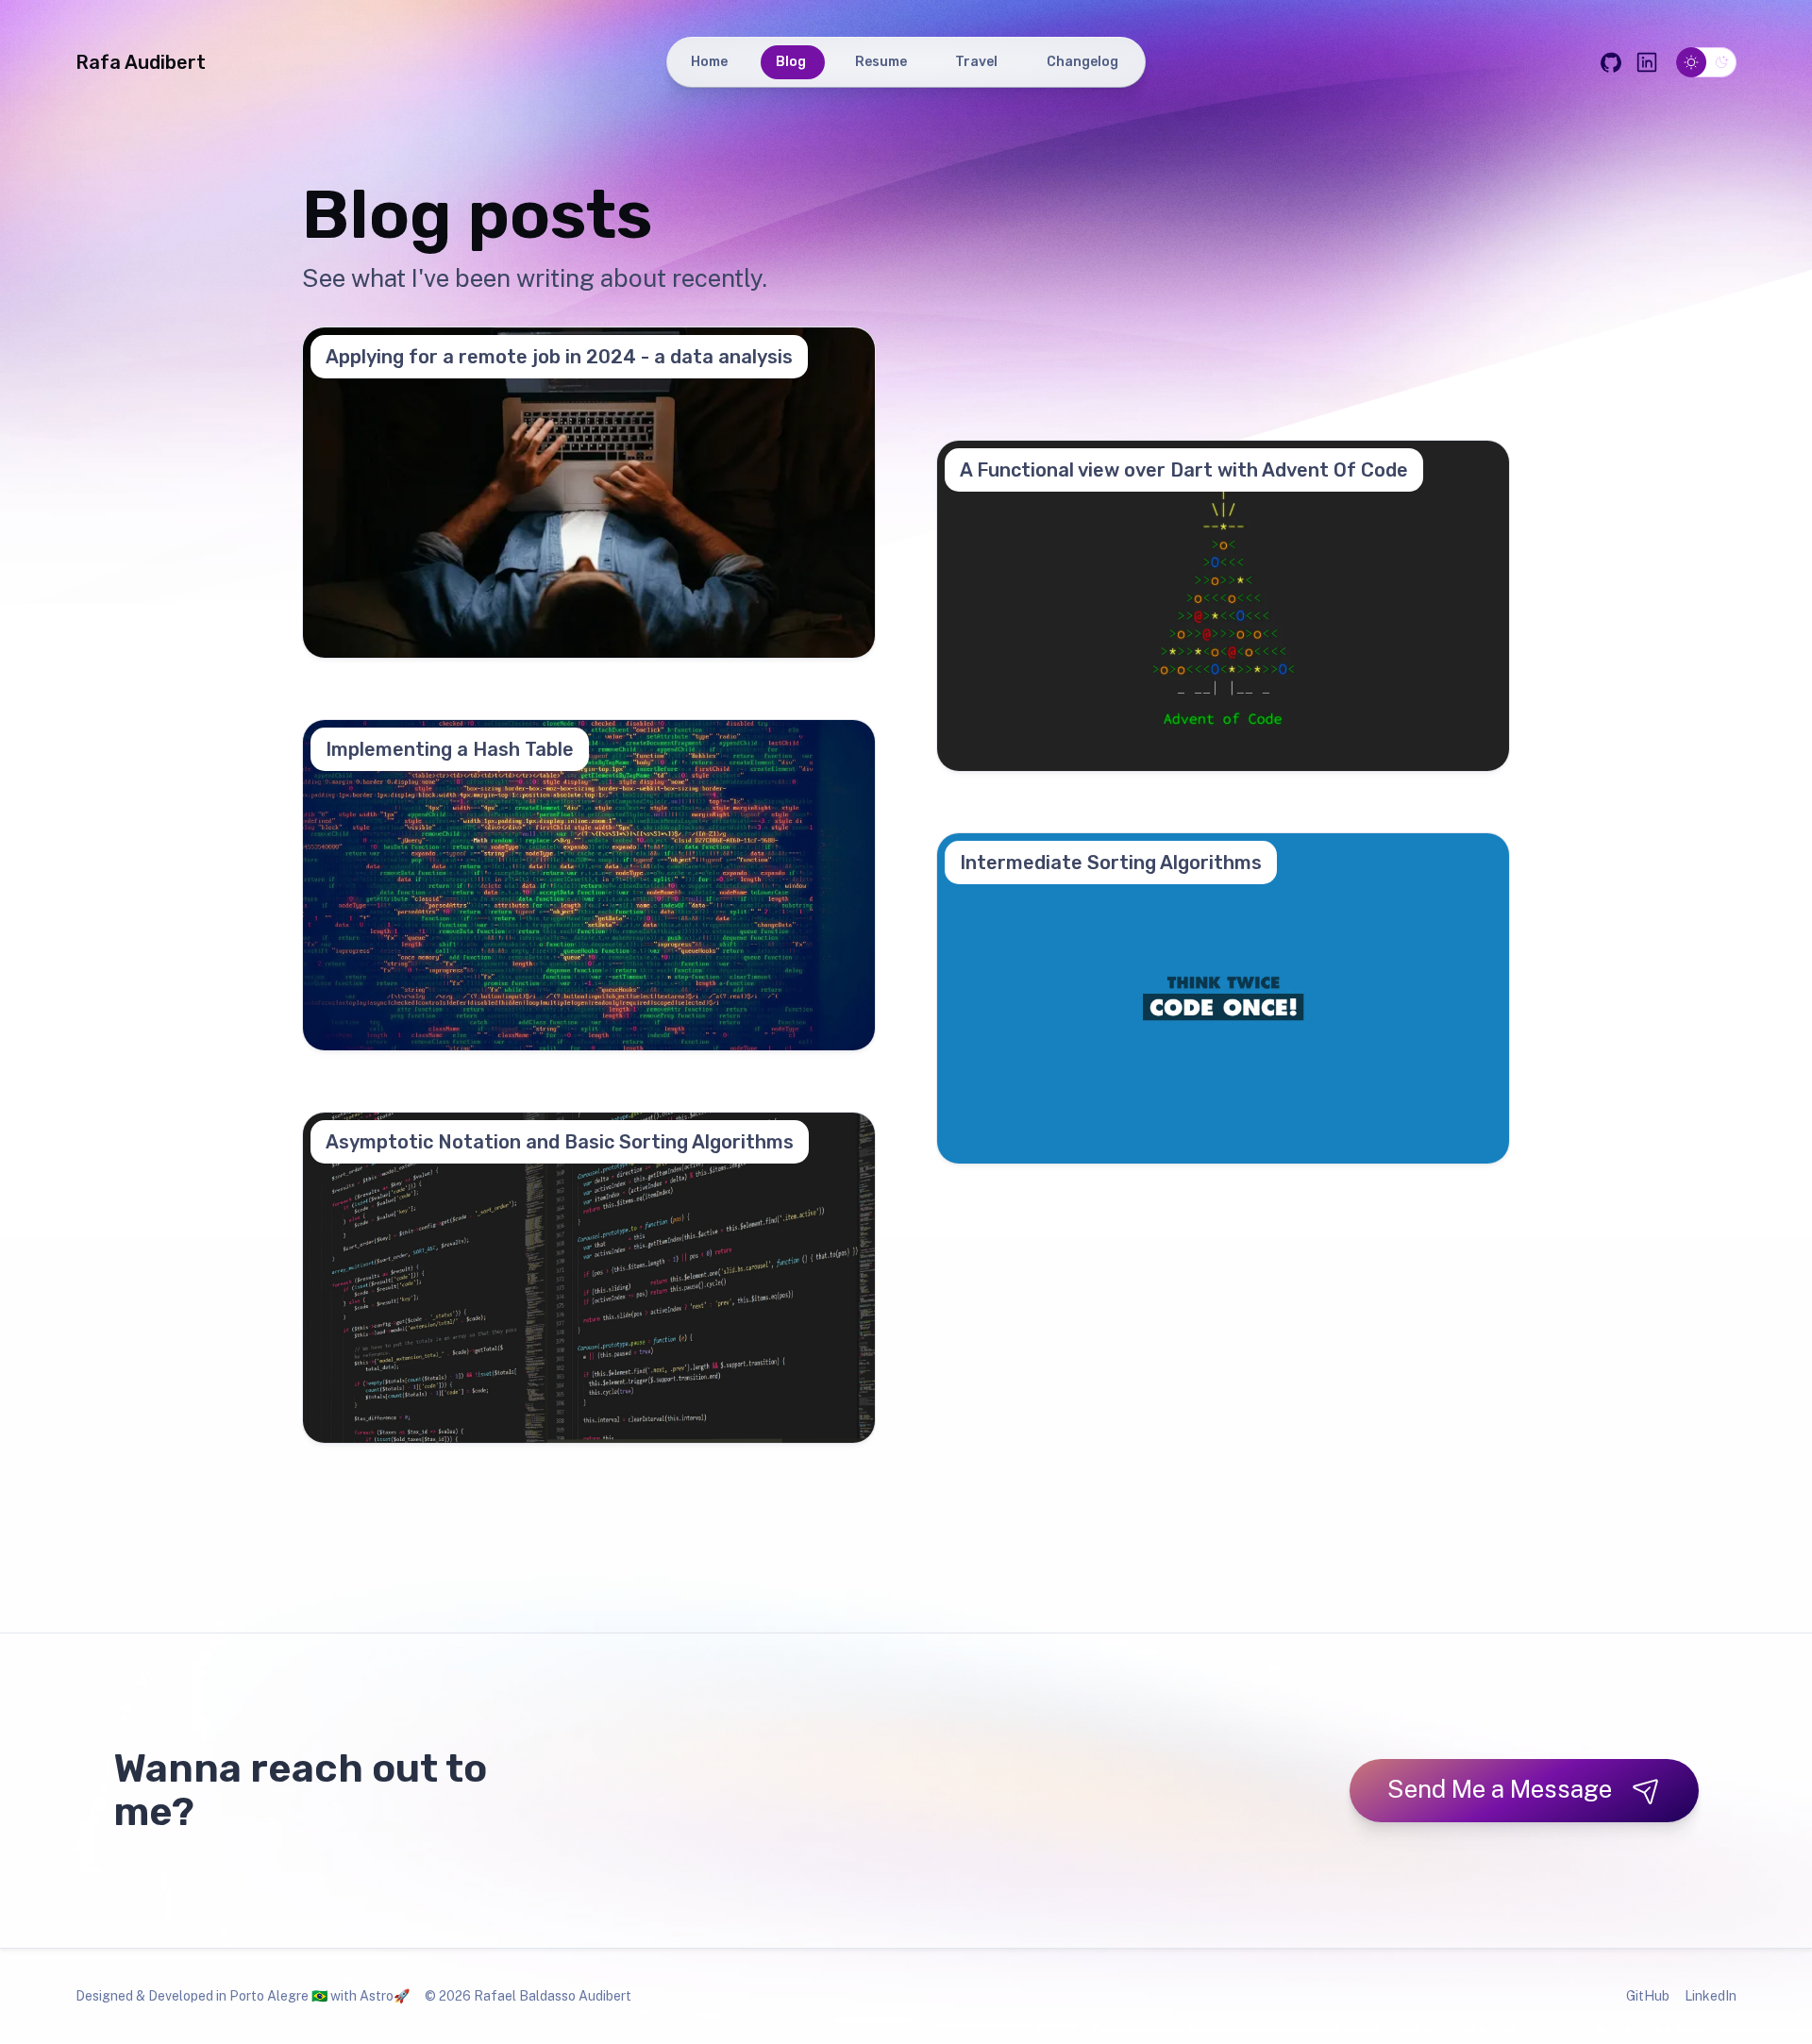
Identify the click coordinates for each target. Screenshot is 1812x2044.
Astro (377, 1996)
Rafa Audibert (141, 62)
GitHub (1648, 1996)
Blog (794, 62)
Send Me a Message (1500, 1789)
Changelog (1085, 62)
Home (713, 62)
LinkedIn (1711, 1996)
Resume (884, 62)
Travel (979, 62)
